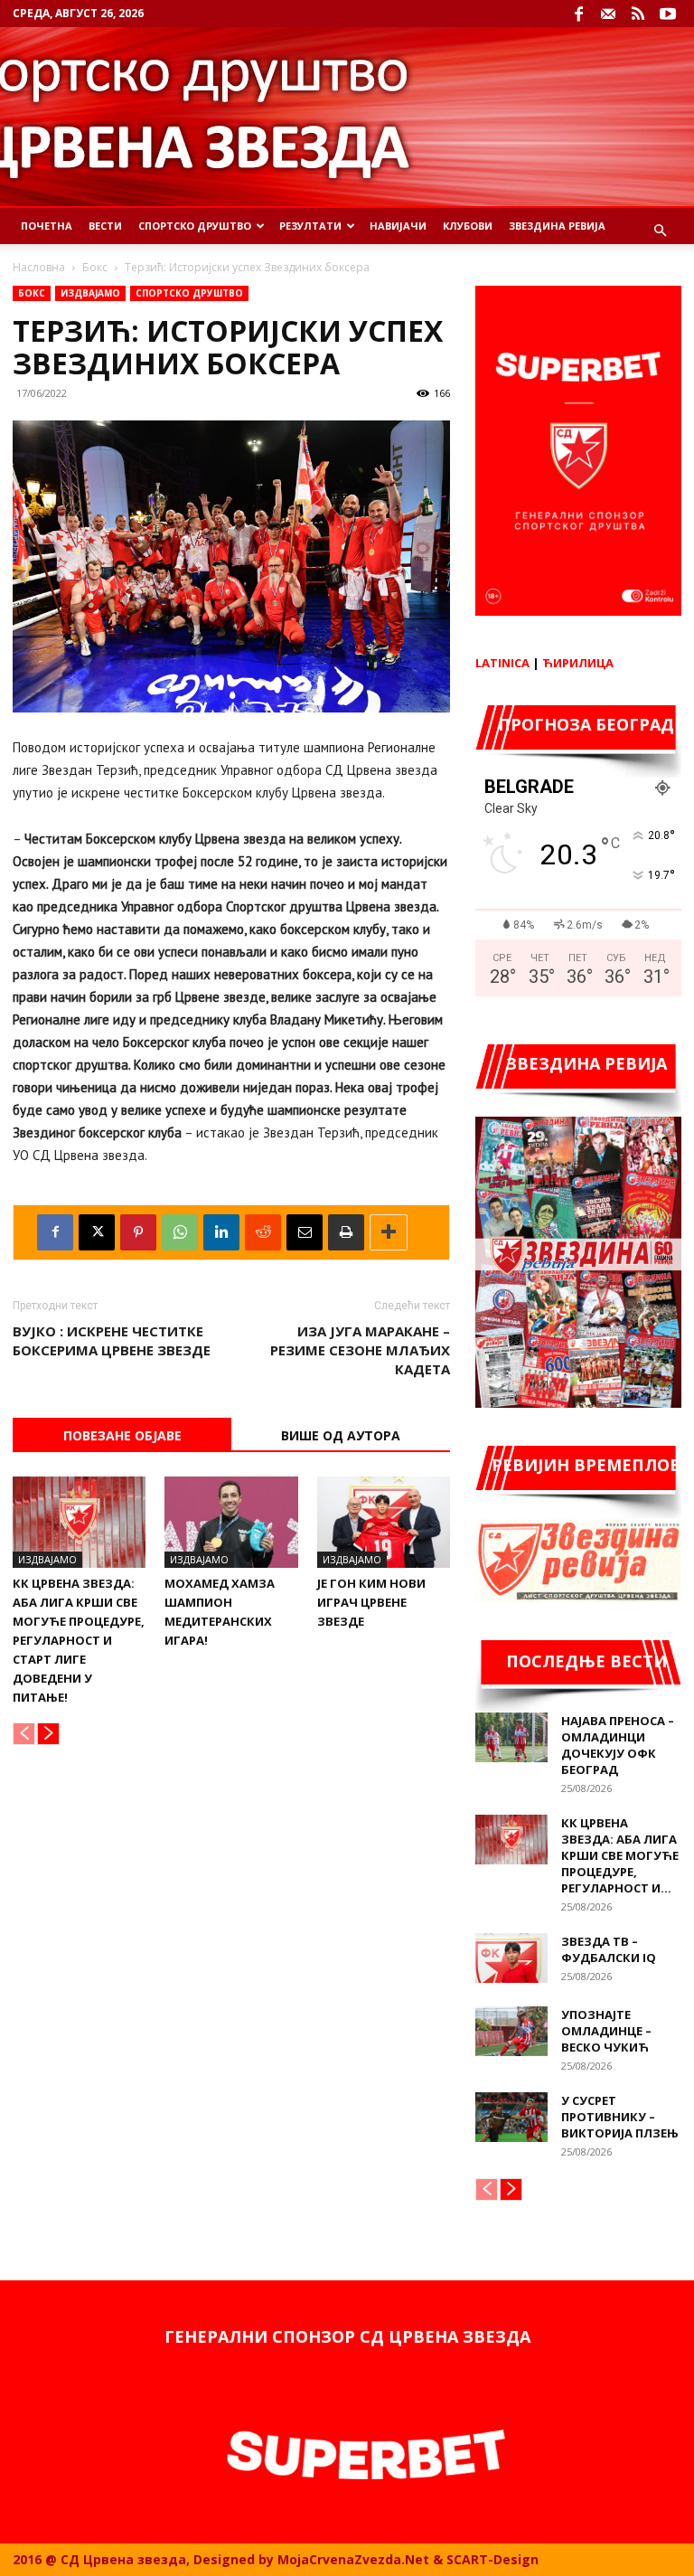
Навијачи (398, 226)
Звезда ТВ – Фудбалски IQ (609, 1949)
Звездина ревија (557, 226)
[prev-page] (24, 1734)
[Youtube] (668, 14)
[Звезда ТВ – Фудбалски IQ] (511, 1958)
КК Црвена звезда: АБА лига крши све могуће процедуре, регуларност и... (620, 1855)
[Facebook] (578, 14)
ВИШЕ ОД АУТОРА (341, 1435)
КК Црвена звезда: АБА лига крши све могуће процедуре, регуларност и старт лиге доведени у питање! (79, 1640)
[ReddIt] (263, 1232)
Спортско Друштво (195, 226)
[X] (97, 1232)
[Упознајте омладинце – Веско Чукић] (511, 2031)
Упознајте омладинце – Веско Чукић (606, 2031)
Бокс (95, 267)
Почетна (47, 226)
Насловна (39, 267)
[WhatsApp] (180, 1232)
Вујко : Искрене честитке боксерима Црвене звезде (112, 1340)
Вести (105, 226)
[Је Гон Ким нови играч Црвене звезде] (384, 1522)
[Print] (346, 1232)
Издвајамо (90, 293)
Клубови (468, 226)
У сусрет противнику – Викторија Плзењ (620, 2117)
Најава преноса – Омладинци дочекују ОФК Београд (618, 1745)
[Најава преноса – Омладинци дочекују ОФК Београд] (511, 1737)
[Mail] (608, 14)
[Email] (305, 1232)
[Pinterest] (138, 1232)
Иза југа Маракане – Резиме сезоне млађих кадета (360, 1350)
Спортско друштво (189, 293)
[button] (660, 231)
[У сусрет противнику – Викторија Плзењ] (511, 2117)
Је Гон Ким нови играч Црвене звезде (371, 1602)
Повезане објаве (122, 1435)
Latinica (502, 663)
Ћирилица (578, 663)
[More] (389, 1232)
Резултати (310, 226)
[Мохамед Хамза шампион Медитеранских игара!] (231, 1522)
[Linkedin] (221, 1232)
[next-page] (48, 1734)
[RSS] (638, 14)
